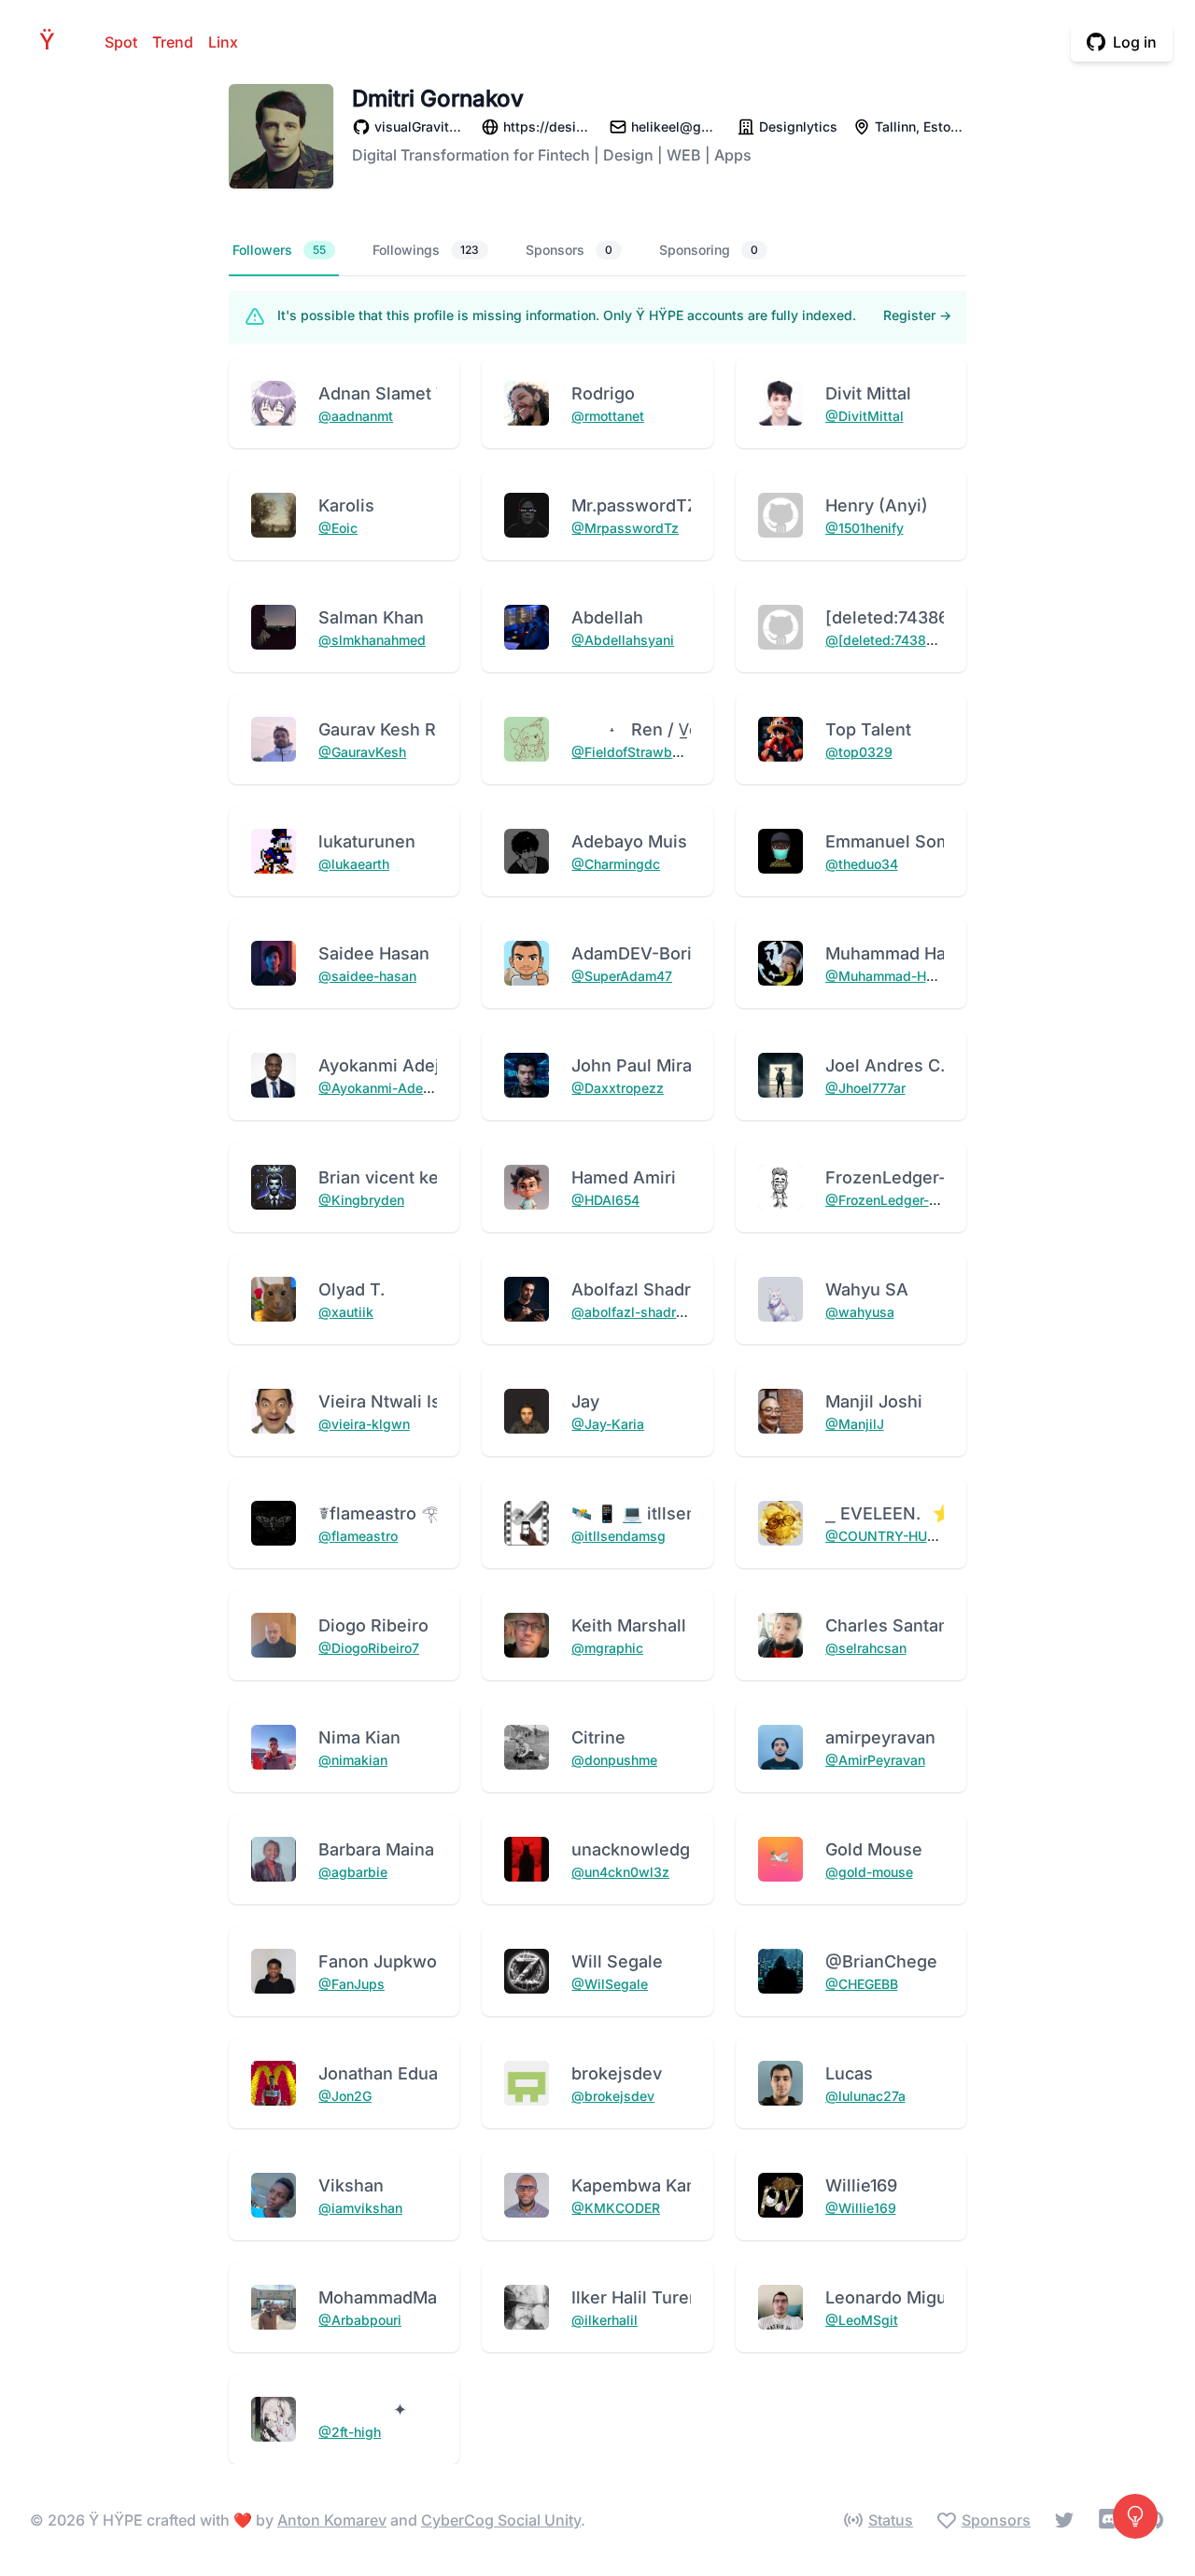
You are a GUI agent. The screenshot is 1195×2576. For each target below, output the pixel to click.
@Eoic (338, 528)
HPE (52, 42)
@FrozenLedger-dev (889, 1200)
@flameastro (358, 1536)
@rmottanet (608, 416)
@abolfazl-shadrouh (635, 1312)
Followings (426, 250)
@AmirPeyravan (875, 1760)
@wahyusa (860, 1312)
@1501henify (865, 528)
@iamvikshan (360, 2208)
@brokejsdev (613, 2096)
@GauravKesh (362, 752)
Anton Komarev (332, 2520)
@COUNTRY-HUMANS (896, 1536)
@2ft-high (350, 2432)
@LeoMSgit (862, 2320)
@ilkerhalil (605, 2320)
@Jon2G (345, 2096)
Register (917, 315)
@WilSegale (610, 1984)
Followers (279, 250)
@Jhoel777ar (865, 1088)
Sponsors (569, 250)
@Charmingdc (616, 864)
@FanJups (351, 1984)
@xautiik (346, 1312)
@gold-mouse (869, 1872)
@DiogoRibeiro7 (369, 1648)
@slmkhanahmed (372, 640)
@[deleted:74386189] (893, 640)
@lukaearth (354, 864)
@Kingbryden (361, 1200)
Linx (223, 42)
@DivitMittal (865, 416)
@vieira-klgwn (364, 1424)
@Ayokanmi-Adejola (382, 1088)
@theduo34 (862, 864)
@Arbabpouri (360, 2320)
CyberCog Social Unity (501, 2520)
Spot (121, 42)
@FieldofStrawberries (640, 752)
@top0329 (859, 752)
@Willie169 (861, 2208)
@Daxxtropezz (618, 1088)
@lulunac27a (865, 2096)
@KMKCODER (616, 2208)
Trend (173, 42)
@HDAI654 (605, 1200)
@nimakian (353, 1760)
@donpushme (614, 1760)
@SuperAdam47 (622, 976)
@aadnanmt (356, 416)
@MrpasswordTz (625, 528)
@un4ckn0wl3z (620, 1872)
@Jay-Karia (608, 1424)
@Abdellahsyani (623, 640)
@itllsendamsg (619, 1536)
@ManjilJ (855, 1424)
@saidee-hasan (367, 976)
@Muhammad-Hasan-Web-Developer (942, 976)
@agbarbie (353, 1872)
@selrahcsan (866, 1648)
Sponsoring (709, 250)
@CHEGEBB (862, 1984)
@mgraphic (607, 1648)
